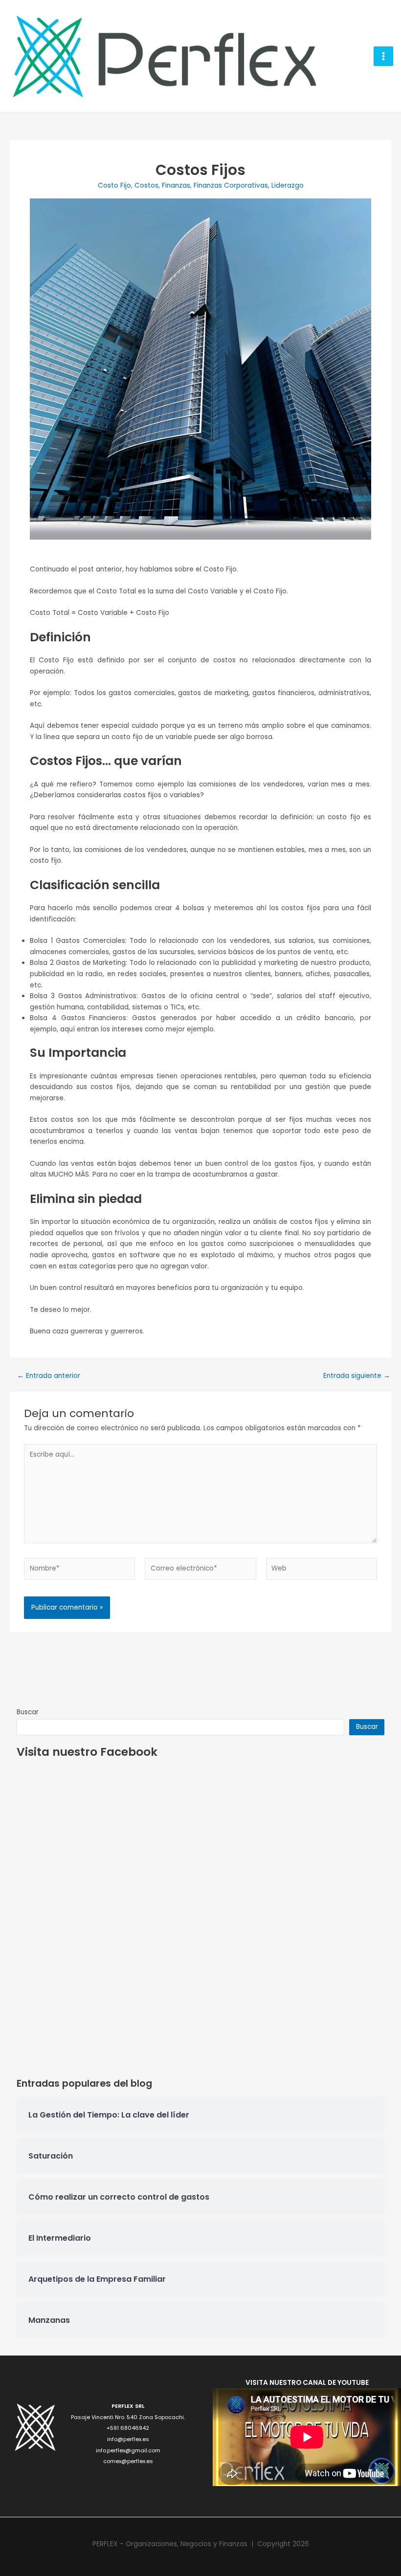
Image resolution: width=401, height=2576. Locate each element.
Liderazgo (288, 186)
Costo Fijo (114, 186)
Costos (146, 186)
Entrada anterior (49, 1376)
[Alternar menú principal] (384, 56)
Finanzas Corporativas (231, 186)
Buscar (28, 1712)
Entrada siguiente (357, 1376)
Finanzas (176, 186)
